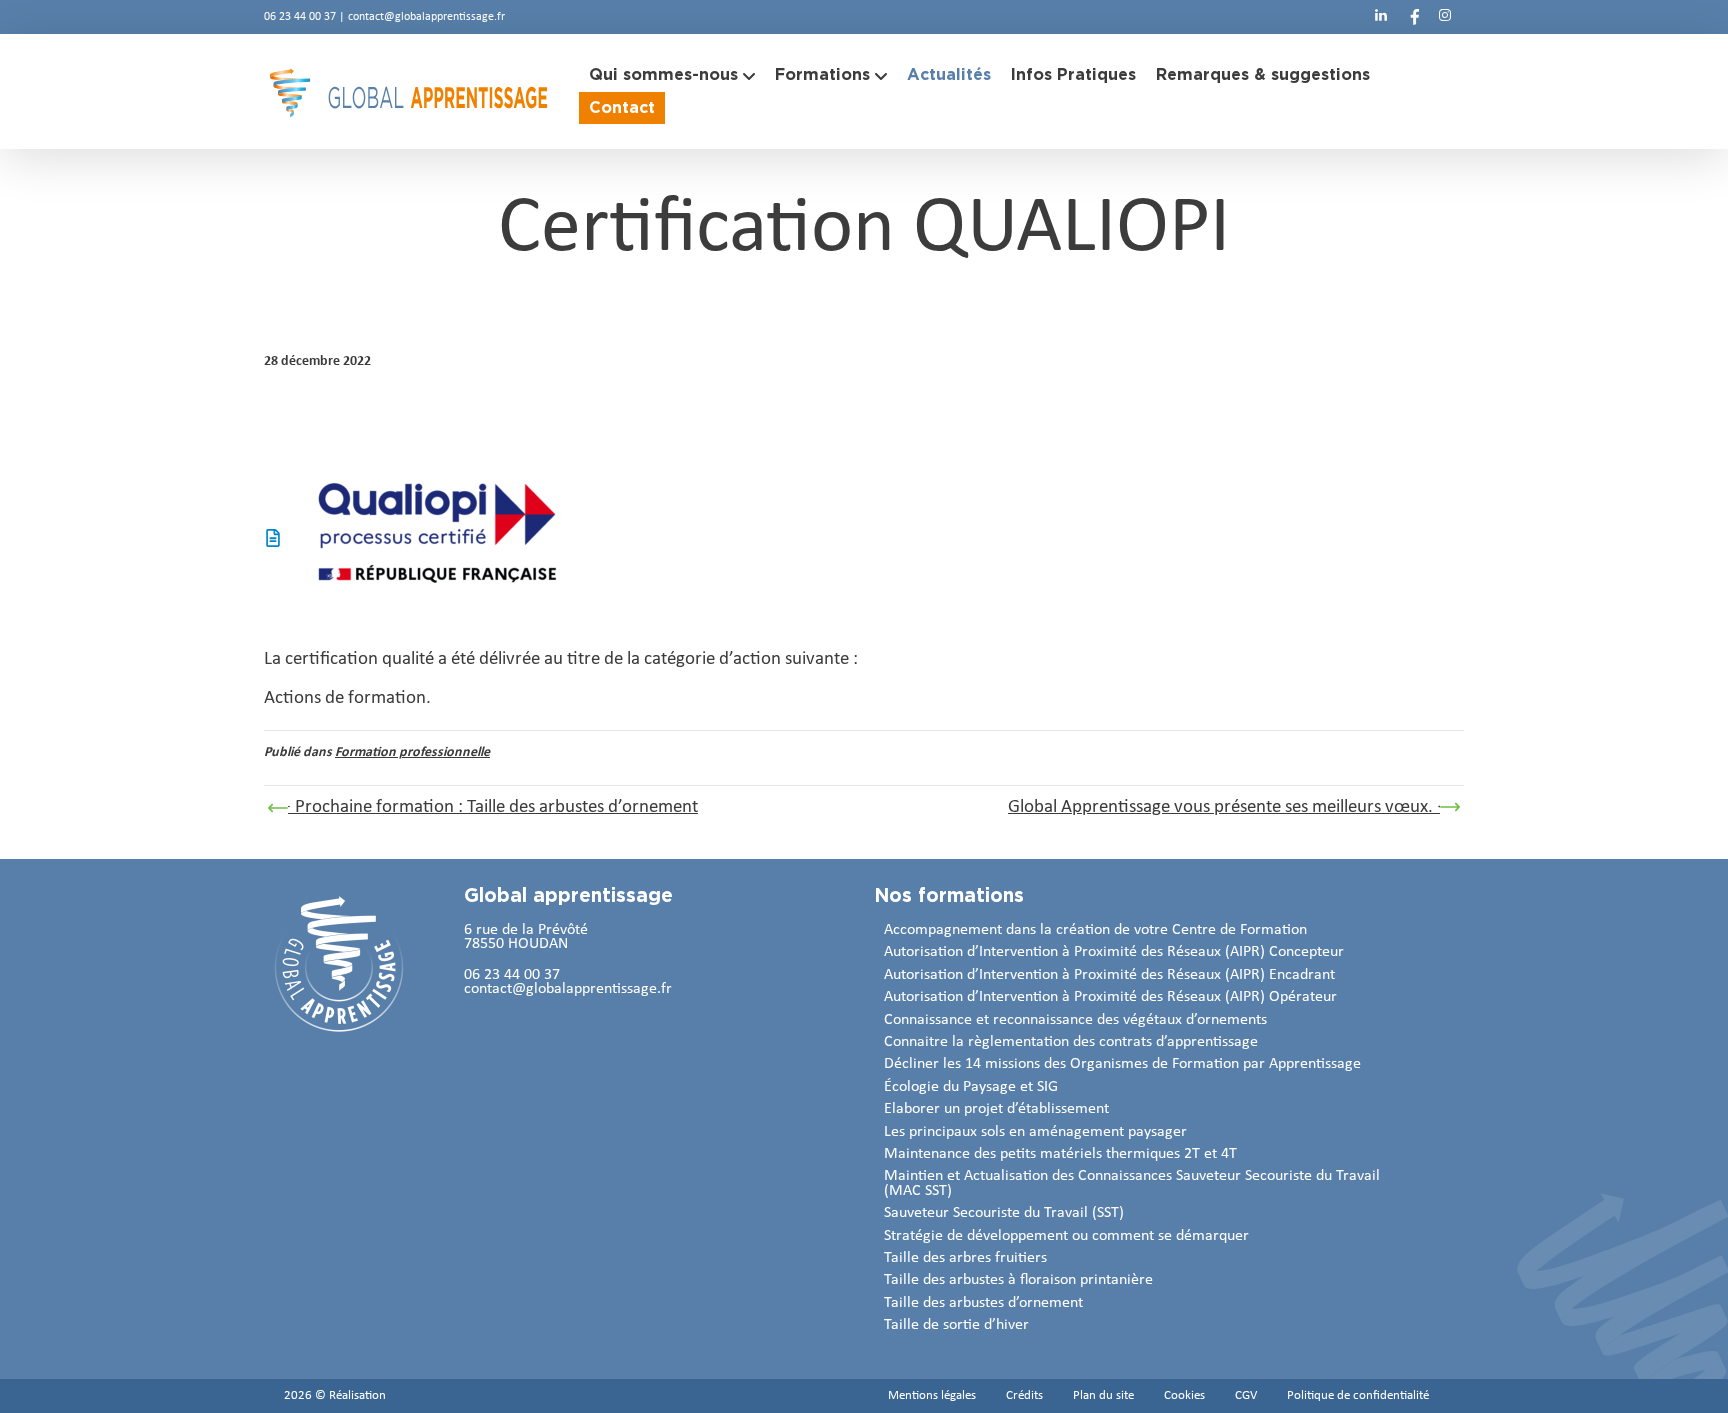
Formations (822, 74)
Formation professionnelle (412, 752)
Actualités (949, 74)
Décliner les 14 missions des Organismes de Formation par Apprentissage (1122, 1064)
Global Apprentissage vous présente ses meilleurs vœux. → (1231, 807)
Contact (622, 107)
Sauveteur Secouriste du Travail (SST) (1004, 1213)
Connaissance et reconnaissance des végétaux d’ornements (1075, 1020)
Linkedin (1381, 15)
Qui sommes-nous (663, 74)
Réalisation (357, 1395)
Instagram (1445, 15)
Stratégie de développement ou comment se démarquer (1066, 1236)
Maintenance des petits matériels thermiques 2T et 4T (1060, 1154)
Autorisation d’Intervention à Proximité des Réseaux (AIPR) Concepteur (1114, 952)
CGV (1246, 1395)
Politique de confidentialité (1358, 1395)
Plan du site (1103, 1395)
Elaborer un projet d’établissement (996, 1109)
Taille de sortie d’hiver (956, 1325)
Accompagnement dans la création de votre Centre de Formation (1095, 930)
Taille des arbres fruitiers (965, 1258)
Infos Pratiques (1073, 74)
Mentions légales (932, 1395)
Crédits (1024, 1395)
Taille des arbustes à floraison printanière (1018, 1280)
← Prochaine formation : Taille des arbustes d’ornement (486, 807)
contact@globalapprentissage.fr (426, 17)
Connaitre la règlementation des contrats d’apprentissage (1071, 1042)
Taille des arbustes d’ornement (983, 1303)
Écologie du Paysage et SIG (971, 1087)
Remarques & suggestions (1263, 74)
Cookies (1184, 1395)
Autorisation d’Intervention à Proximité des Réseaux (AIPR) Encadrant (1109, 975)
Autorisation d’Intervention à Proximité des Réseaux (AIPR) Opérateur (1110, 997)
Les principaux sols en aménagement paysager (1035, 1132)
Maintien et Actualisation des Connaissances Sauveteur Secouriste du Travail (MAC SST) (1132, 1183)
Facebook (1413, 15)
